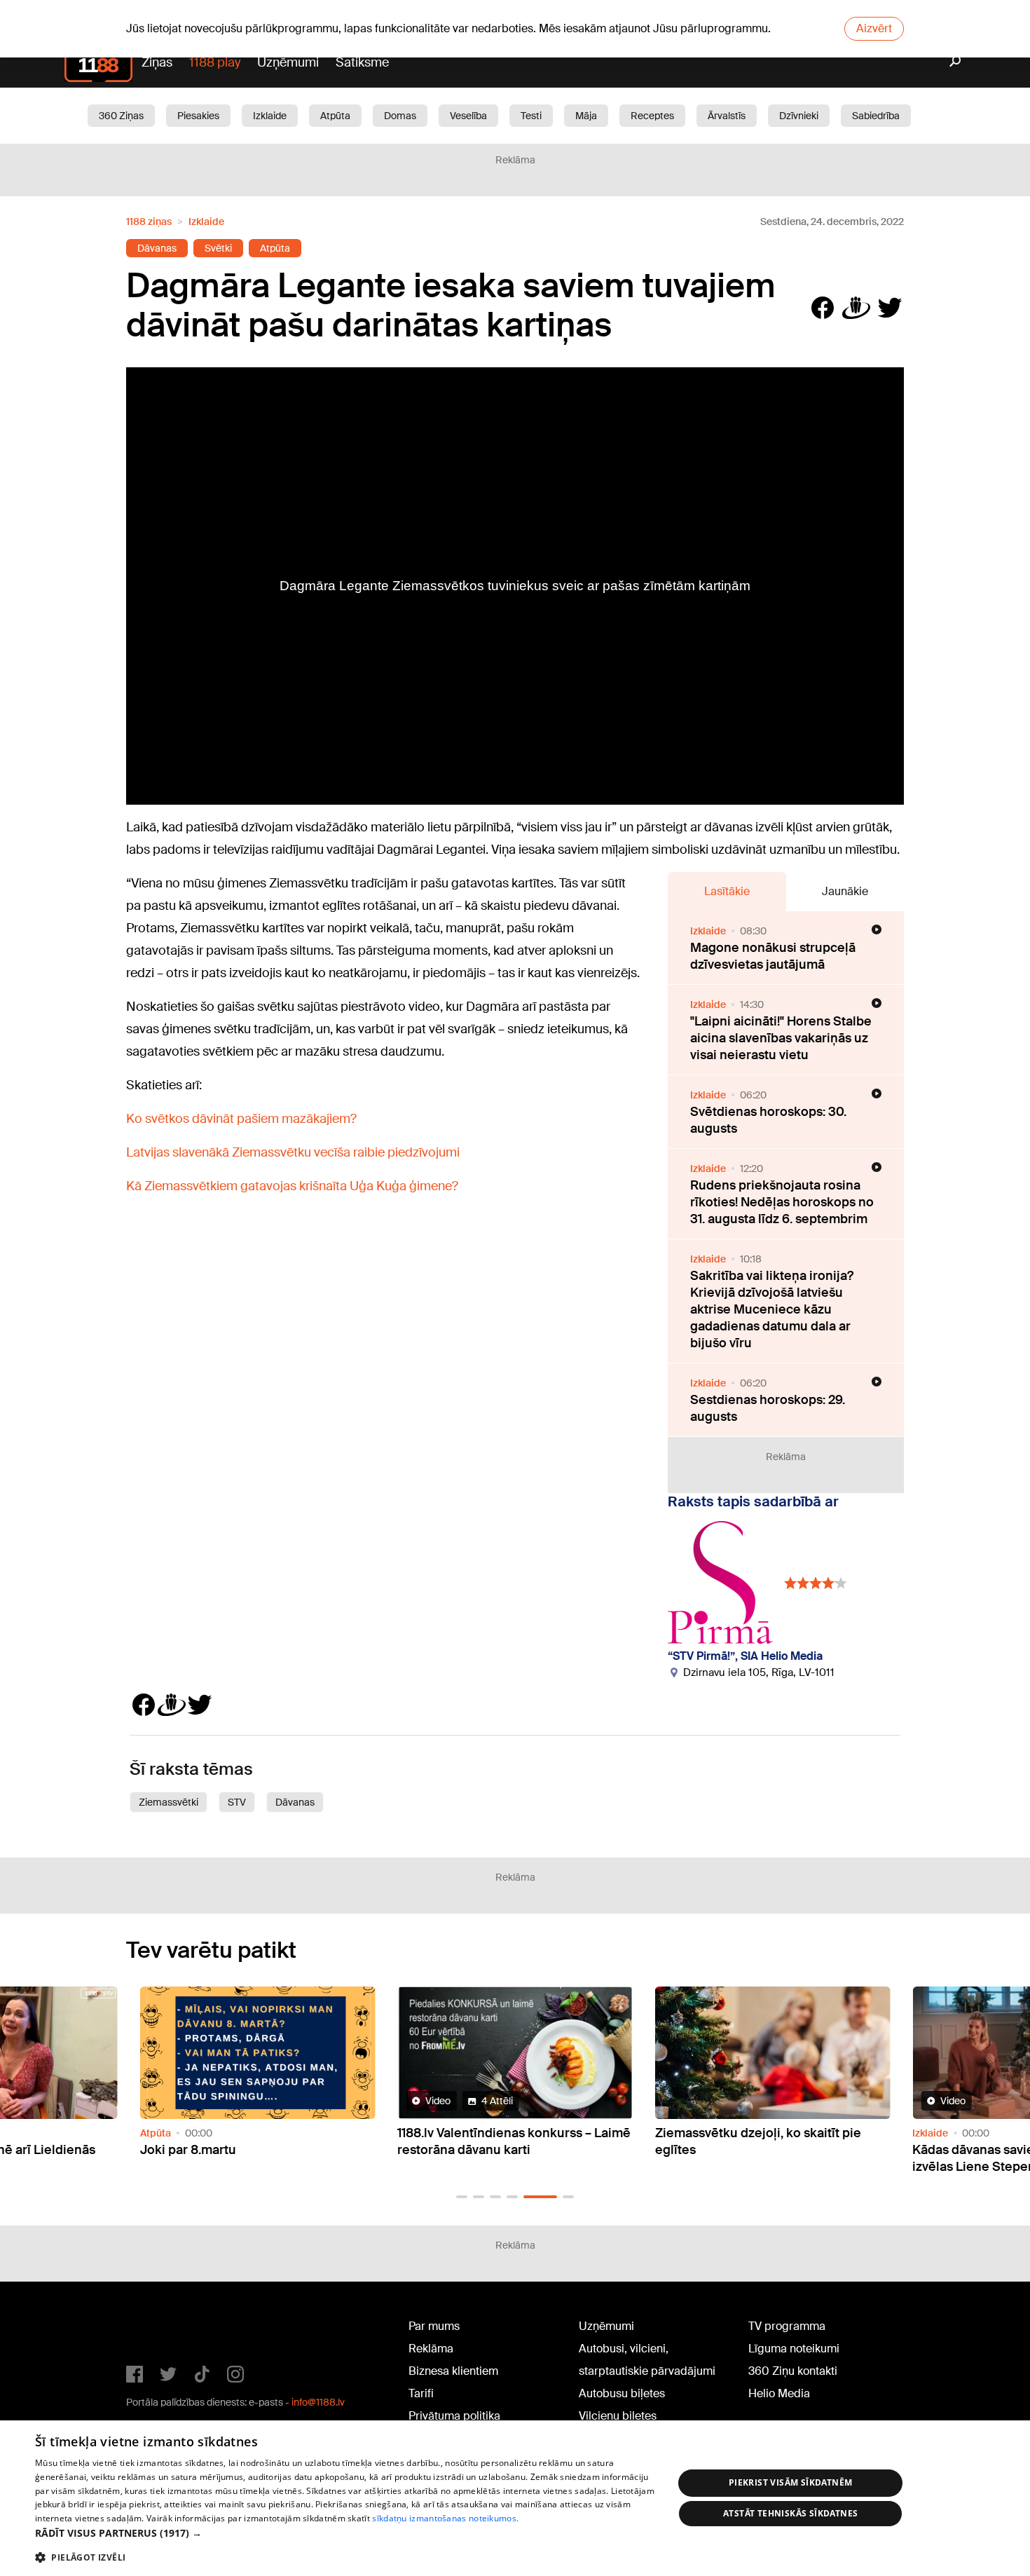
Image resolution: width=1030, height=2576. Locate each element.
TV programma (787, 2326)
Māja (586, 116)
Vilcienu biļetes (618, 2416)
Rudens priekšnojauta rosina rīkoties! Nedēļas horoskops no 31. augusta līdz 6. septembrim (782, 1202)
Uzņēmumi (288, 62)
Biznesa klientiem (453, 2371)
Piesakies (198, 116)
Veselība (468, 116)
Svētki (218, 248)
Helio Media (779, 2393)
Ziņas (157, 62)
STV (237, 1802)
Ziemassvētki (169, 1802)
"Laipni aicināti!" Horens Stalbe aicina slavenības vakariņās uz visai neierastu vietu (781, 1038)
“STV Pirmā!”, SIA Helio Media (745, 1656)
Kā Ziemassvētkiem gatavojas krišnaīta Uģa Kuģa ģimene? (292, 1186)
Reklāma (431, 2349)
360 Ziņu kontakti (793, 2371)
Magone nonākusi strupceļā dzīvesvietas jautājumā (773, 956)
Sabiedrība (876, 116)
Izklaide (270, 116)
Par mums (434, 2326)
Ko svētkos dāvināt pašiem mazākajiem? (241, 1119)
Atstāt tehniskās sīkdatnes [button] (790, 2513)
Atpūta (335, 116)
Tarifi (421, 2393)
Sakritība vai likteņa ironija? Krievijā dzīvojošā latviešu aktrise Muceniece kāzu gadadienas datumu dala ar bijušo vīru (772, 1309)
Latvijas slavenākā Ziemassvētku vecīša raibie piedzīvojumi (293, 1152)
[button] (462, 2197)
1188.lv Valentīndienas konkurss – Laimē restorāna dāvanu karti (514, 2141)
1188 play (215, 62)
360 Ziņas (121, 116)
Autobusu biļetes (622, 2393)
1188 (155, 2329)
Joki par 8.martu (188, 2150)
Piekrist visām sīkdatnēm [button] (791, 2482)
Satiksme (362, 62)
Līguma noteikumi (794, 2349)
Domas (400, 116)
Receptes (652, 116)
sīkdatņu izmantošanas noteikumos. (445, 2518)
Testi (531, 116)
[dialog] (515, 2498)
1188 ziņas (149, 222)
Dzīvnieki (799, 116)
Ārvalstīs (727, 116)
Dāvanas (157, 248)
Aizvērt (874, 28)
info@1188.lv (318, 2402)
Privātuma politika (454, 2416)
